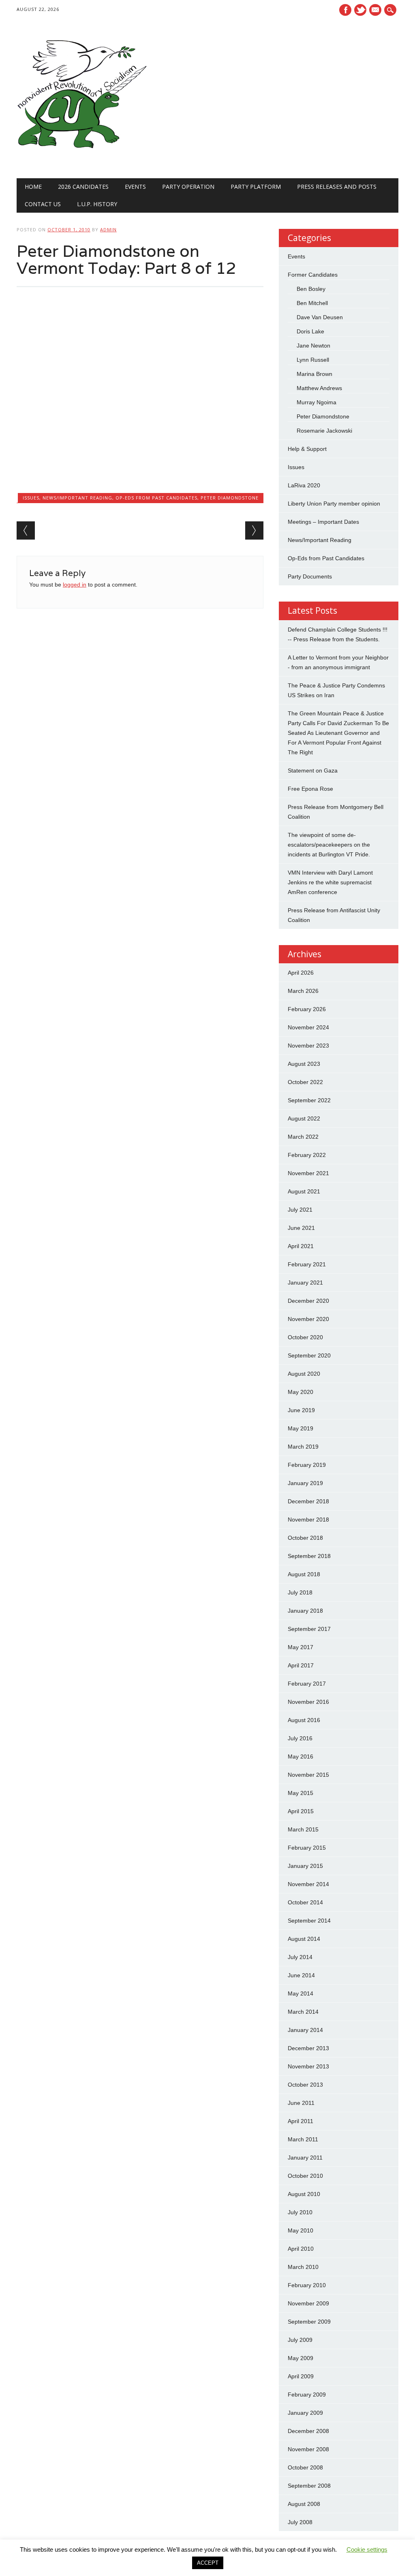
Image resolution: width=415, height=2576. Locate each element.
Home (33, 187)
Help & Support (307, 449)
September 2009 (309, 2322)
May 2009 (301, 2358)
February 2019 (307, 1465)
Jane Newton (313, 346)
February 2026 (307, 1009)
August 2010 (304, 2194)
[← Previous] (26, 530)
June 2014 (301, 1975)
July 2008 (300, 2522)
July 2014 (300, 1957)
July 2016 (300, 1738)
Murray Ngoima (317, 402)
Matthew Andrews (319, 388)
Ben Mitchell (312, 303)
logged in (75, 585)
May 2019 (301, 1428)
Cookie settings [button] (367, 2549)
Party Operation (188, 187)
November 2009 (308, 2303)
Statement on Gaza (313, 770)
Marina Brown (314, 374)
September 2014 (309, 1921)
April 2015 (301, 1811)
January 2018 (305, 1611)
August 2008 (304, 2504)
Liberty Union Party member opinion (334, 504)
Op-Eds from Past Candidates (156, 498)
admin (108, 229)
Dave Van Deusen (320, 317)
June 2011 (301, 2103)
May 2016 (301, 1756)
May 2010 (301, 2230)
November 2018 (308, 1520)
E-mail (376, 11)
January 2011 (305, 2158)
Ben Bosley (311, 289)
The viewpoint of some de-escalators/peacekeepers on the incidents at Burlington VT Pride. (329, 845)
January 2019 (305, 1483)
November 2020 (308, 1319)
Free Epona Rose (310, 789)
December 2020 (308, 1301)
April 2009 (301, 2376)
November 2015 (308, 1775)
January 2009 (305, 2413)
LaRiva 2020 (304, 485)
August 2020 (304, 1374)
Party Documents (310, 576)
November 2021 (308, 1173)
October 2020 (305, 1337)
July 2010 (300, 2212)
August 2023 (304, 1064)
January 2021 (305, 1283)
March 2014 (303, 2012)
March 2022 (303, 1137)
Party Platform (256, 187)
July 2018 (300, 1592)
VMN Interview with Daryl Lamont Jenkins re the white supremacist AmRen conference (330, 882)
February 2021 (307, 1264)
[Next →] (254, 530)
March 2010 (303, 2267)
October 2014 (305, 1902)
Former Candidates (313, 275)
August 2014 (304, 1939)
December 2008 (308, 2431)
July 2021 (300, 1210)
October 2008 (305, 2467)
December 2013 (308, 2048)
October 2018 (305, 1538)
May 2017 (301, 1647)
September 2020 (309, 1355)
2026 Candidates (83, 187)
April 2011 (301, 2121)
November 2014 (308, 1884)
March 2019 (303, 1447)
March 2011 (303, 2139)
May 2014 (301, 1993)
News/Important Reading (77, 498)
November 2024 (308, 1027)
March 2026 (303, 991)
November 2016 (308, 1702)
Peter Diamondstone (230, 498)
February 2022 (307, 1155)
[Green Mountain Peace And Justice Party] (81, 162)
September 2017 (309, 1629)
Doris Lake (310, 331)
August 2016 (304, 1720)
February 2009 (307, 2395)
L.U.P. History (97, 204)
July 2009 (300, 2340)
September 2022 (309, 1100)
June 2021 (301, 1228)
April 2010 (301, 2249)
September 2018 (309, 1556)
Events (135, 187)
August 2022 (304, 1118)
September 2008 (309, 2486)
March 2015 (303, 1829)
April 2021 (301, 1246)
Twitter (360, 10)
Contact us (43, 204)
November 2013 (308, 2066)
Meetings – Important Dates (323, 522)
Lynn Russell (313, 360)
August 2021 (304, 1191)
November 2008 (308, 2449)
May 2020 (301, 1392)
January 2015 (305, 1866)
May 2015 (301, 1793)
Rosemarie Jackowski (324, 431)
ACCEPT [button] (208, 2563)
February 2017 (307, 1684)
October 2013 (305, 2085)
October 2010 (305, 2176)
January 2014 (305, 2030)
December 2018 (308, 1501)
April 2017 (301, 1665)
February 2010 (307, 2285)
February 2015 (307, 1848)
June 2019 (301, 1410)
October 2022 (305, 1082)
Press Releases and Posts (337, 187)
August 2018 (304, 1574)
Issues (31, 498)
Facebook (345, 10)
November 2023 (308, 1046)
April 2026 (301, 973)
